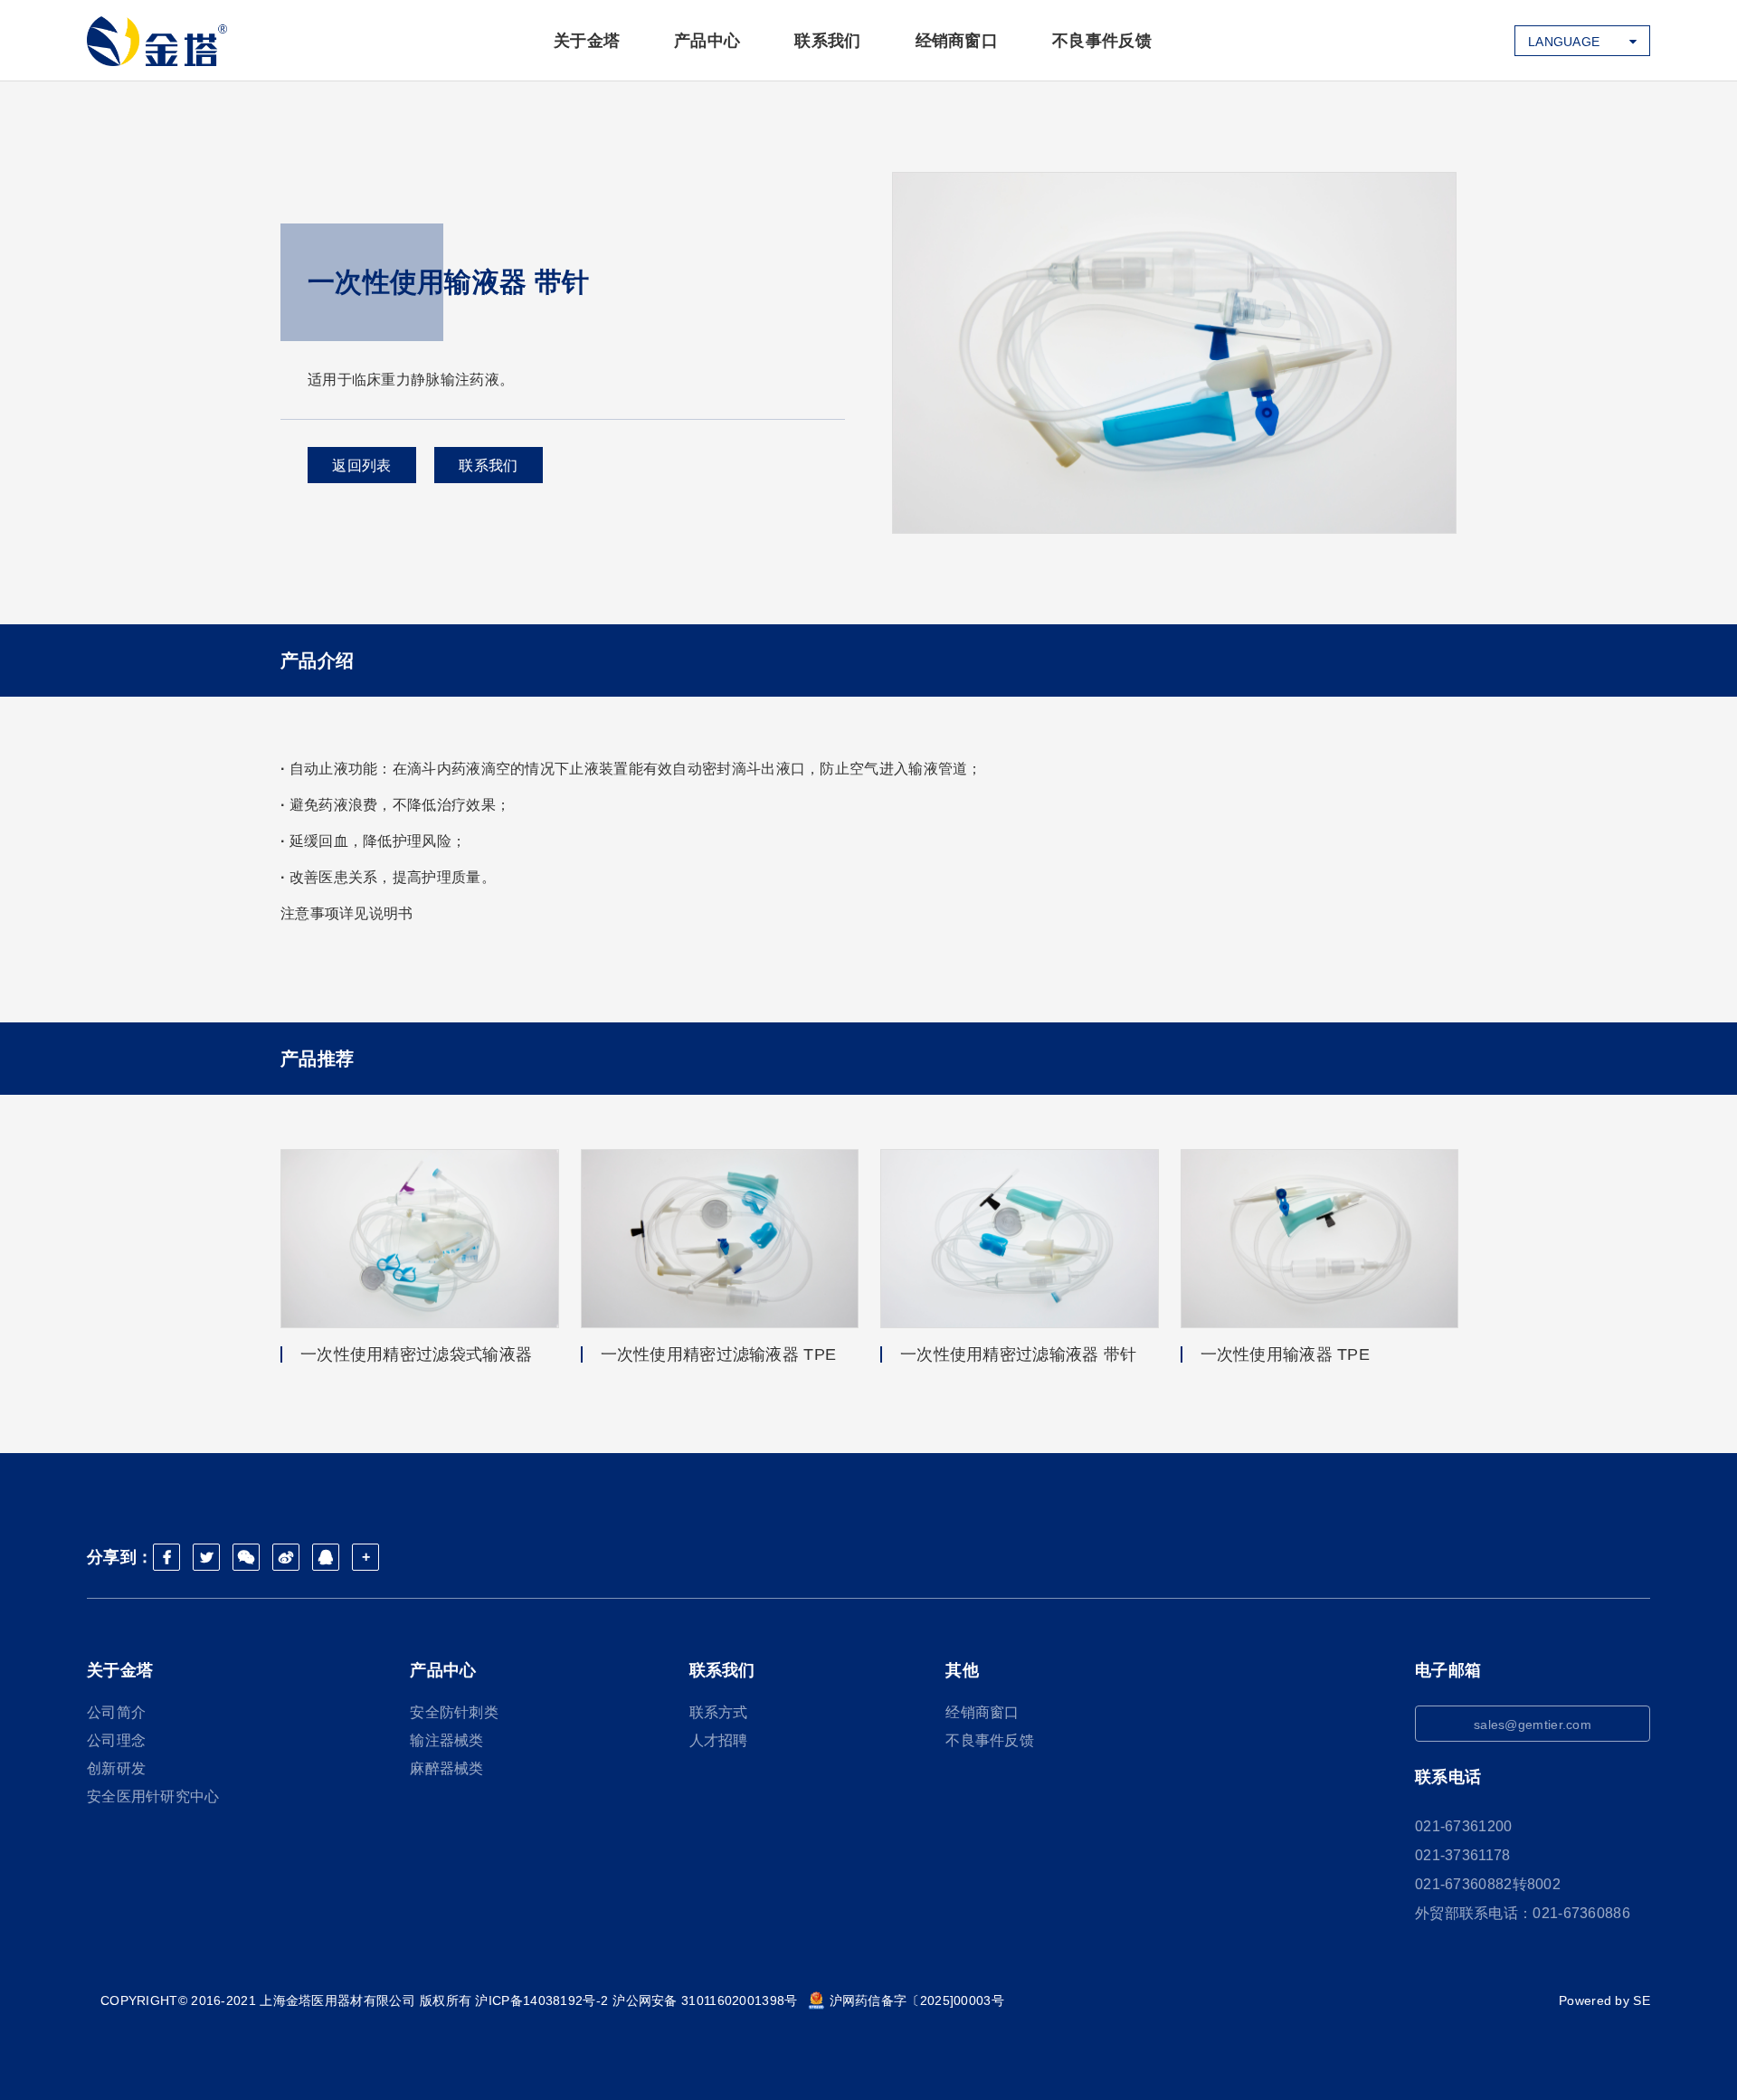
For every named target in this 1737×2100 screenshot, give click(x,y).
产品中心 (707, 41)
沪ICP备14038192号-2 (541, 2000)
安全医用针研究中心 (153, 1796)
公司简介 (116, 1712)
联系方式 (719, 1712)
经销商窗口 (957, 41)
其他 (962, 1670)
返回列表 (361, 466)
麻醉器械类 (447, 1768)
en (1537, 72)
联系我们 (827, 41)
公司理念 (116, 1740)
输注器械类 (447, 1740)
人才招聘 (719, 1740)
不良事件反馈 (1102, 41)
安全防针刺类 (454, 1712)
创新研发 (116, 1768)
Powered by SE (1604, 2000)
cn (1538, 104)
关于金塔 (587, 41)
